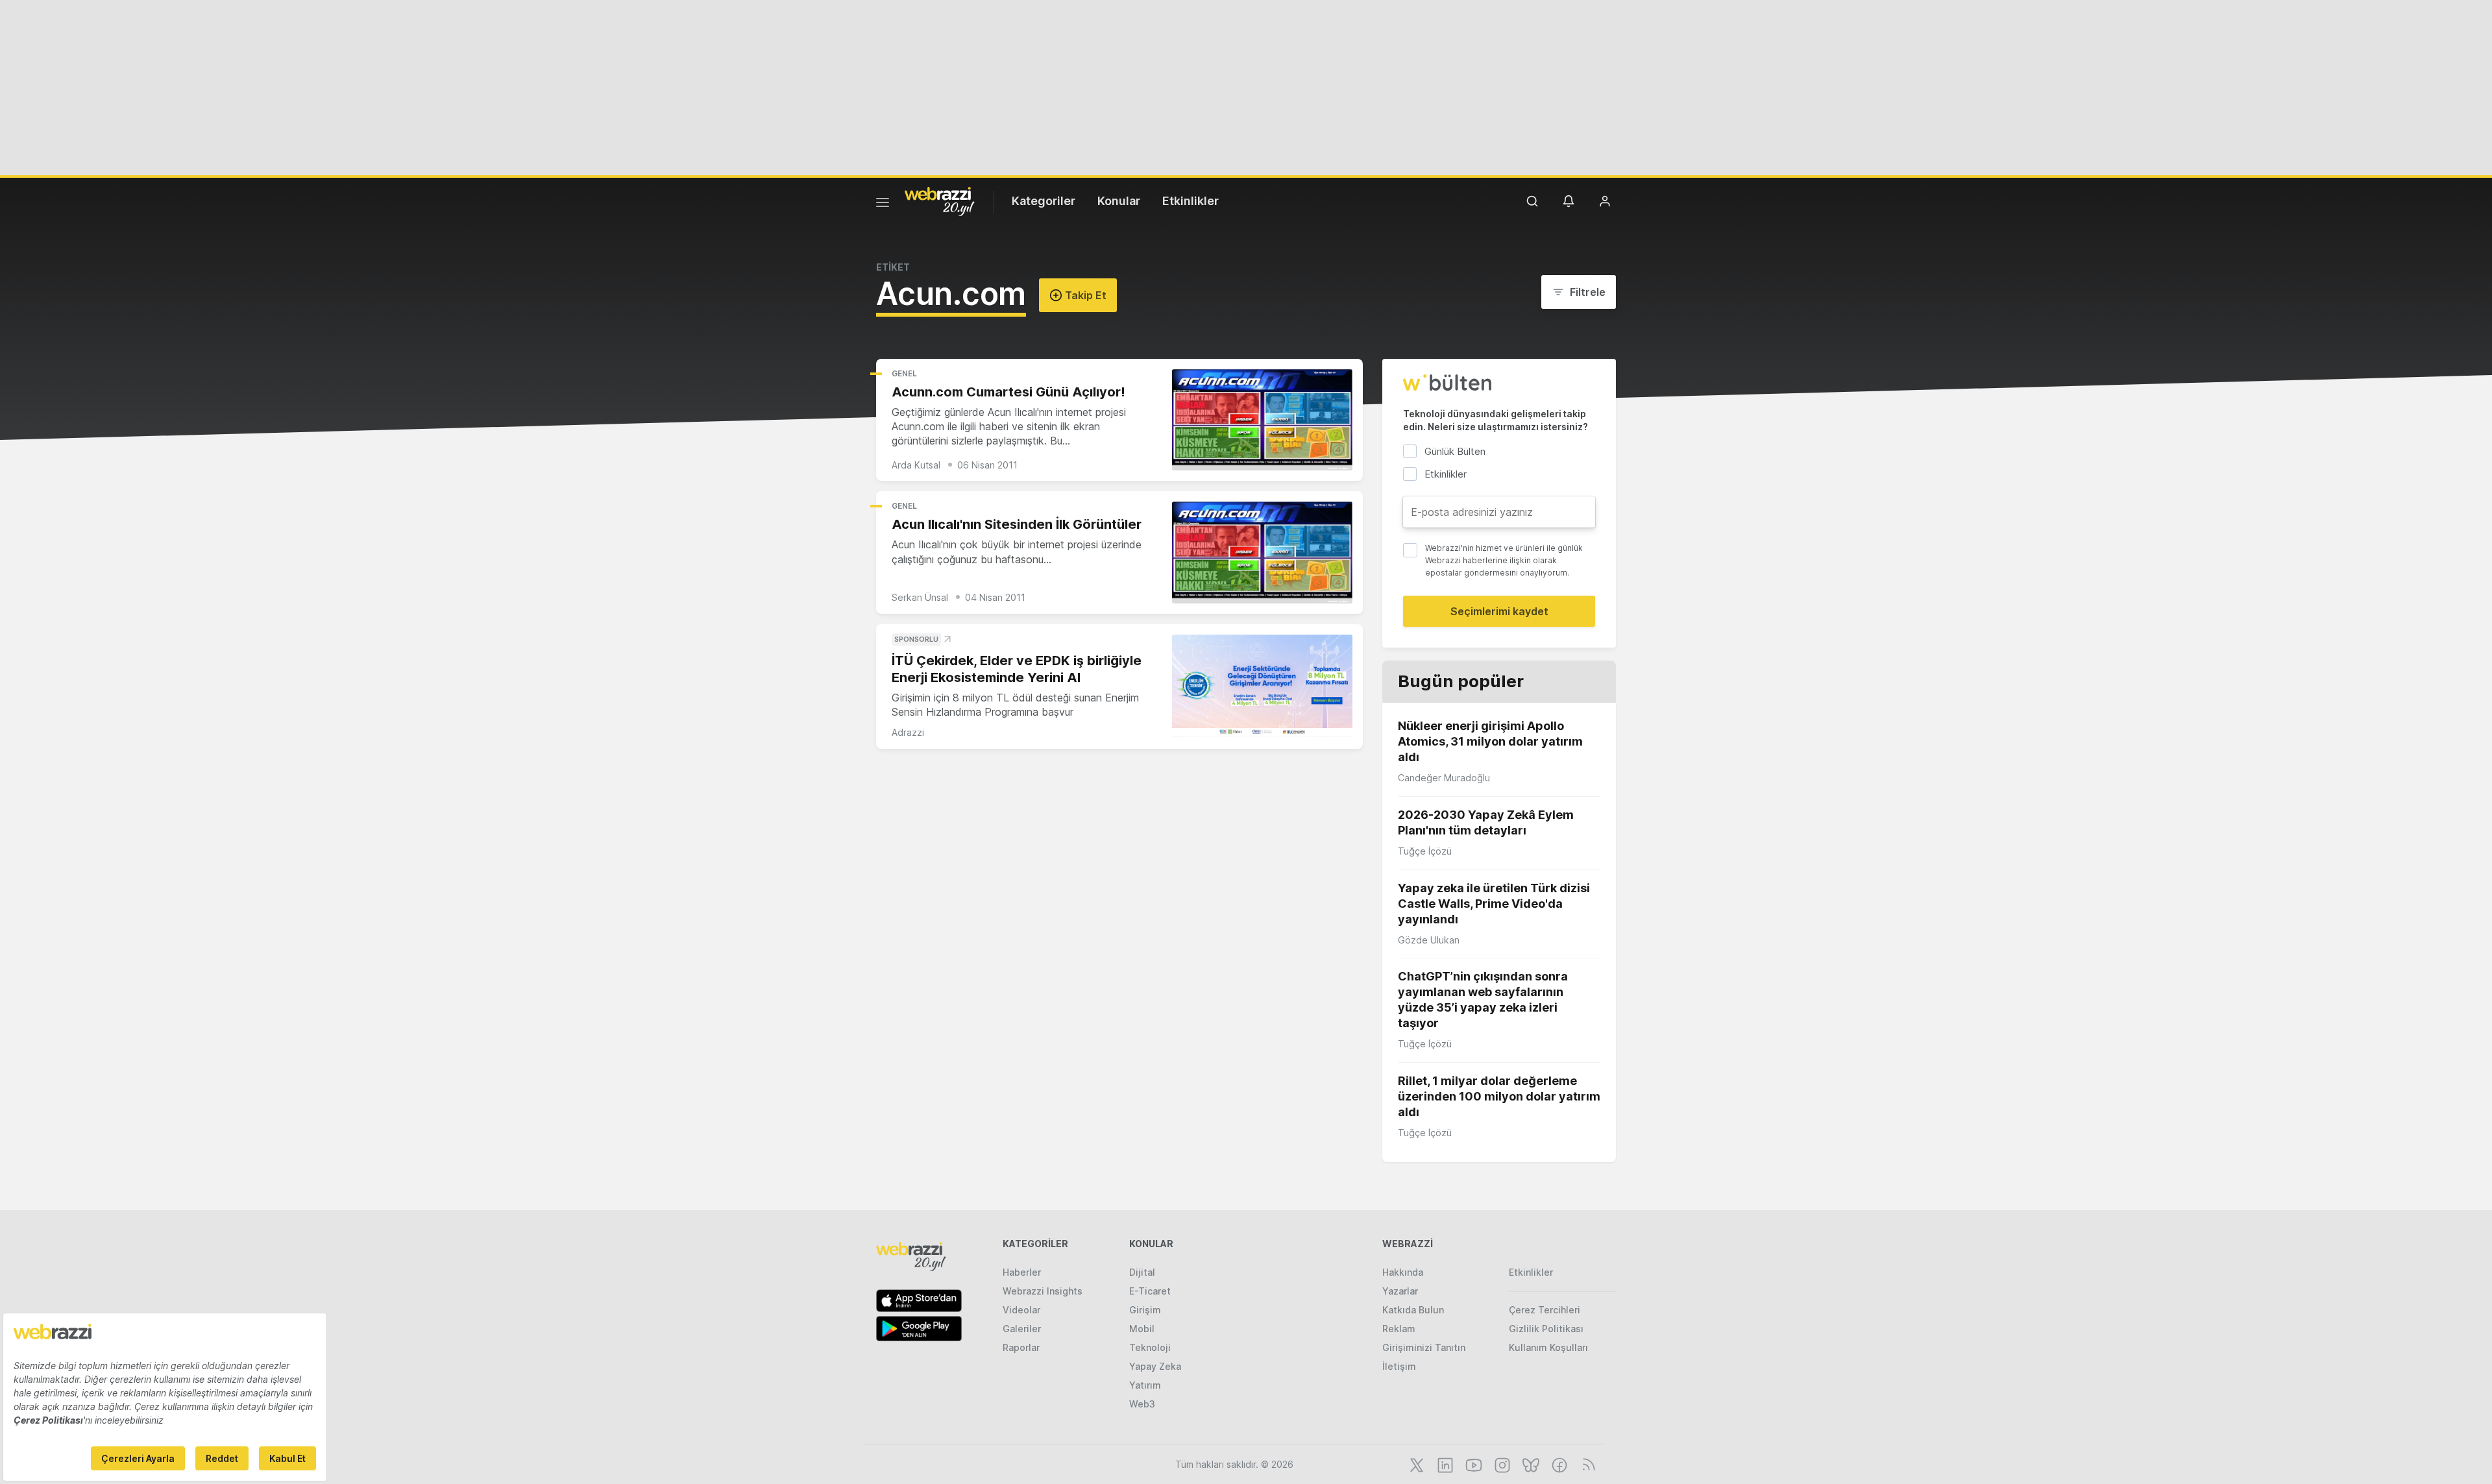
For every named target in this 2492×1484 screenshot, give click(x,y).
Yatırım (1145, 1385)
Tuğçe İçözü (1425, 851)
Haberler (1022, 1272)
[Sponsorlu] (1262, 686)
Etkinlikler (1191, 201)
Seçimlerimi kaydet (1499, 611)
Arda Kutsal (916, 465)
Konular (1119, 201)
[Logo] (940, 201)
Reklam (1399, 1329)
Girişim (1145, 1310)
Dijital (1142, 1272)
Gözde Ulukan (1429, 940)
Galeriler (1022, 1329)
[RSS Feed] (1586, 1464)
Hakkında (1403, 1272)
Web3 (1142, 1404)
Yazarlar (1400, 1291)
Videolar (1021, 1310)
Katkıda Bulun (1413, 1310)
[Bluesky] (1530, 1464)
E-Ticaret (1150, 1291)
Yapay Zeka (1155, 1366)
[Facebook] (1558, 1464)
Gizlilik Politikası (1546, 1329)
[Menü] (883, 204)
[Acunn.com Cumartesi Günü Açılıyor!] (1262, 420)
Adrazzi (908, 732)
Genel (904, 373)
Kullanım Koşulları (1548, 1347)
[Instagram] (1501, 1464)
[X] (1415, 1464)
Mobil (1142, 1329)
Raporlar (1021, 1347)
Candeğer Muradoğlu (1444, 778)
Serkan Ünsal (920, 597)
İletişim (1399, 1366)
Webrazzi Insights (1043, 1291)
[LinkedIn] (1444, 1464)
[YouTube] (1472, 1464)
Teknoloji (1150, 1347)
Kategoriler (1044, 201)
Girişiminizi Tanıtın (1424, 1347)
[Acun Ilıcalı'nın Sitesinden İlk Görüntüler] (1262, 553)
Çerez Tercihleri (1545, 1310)
